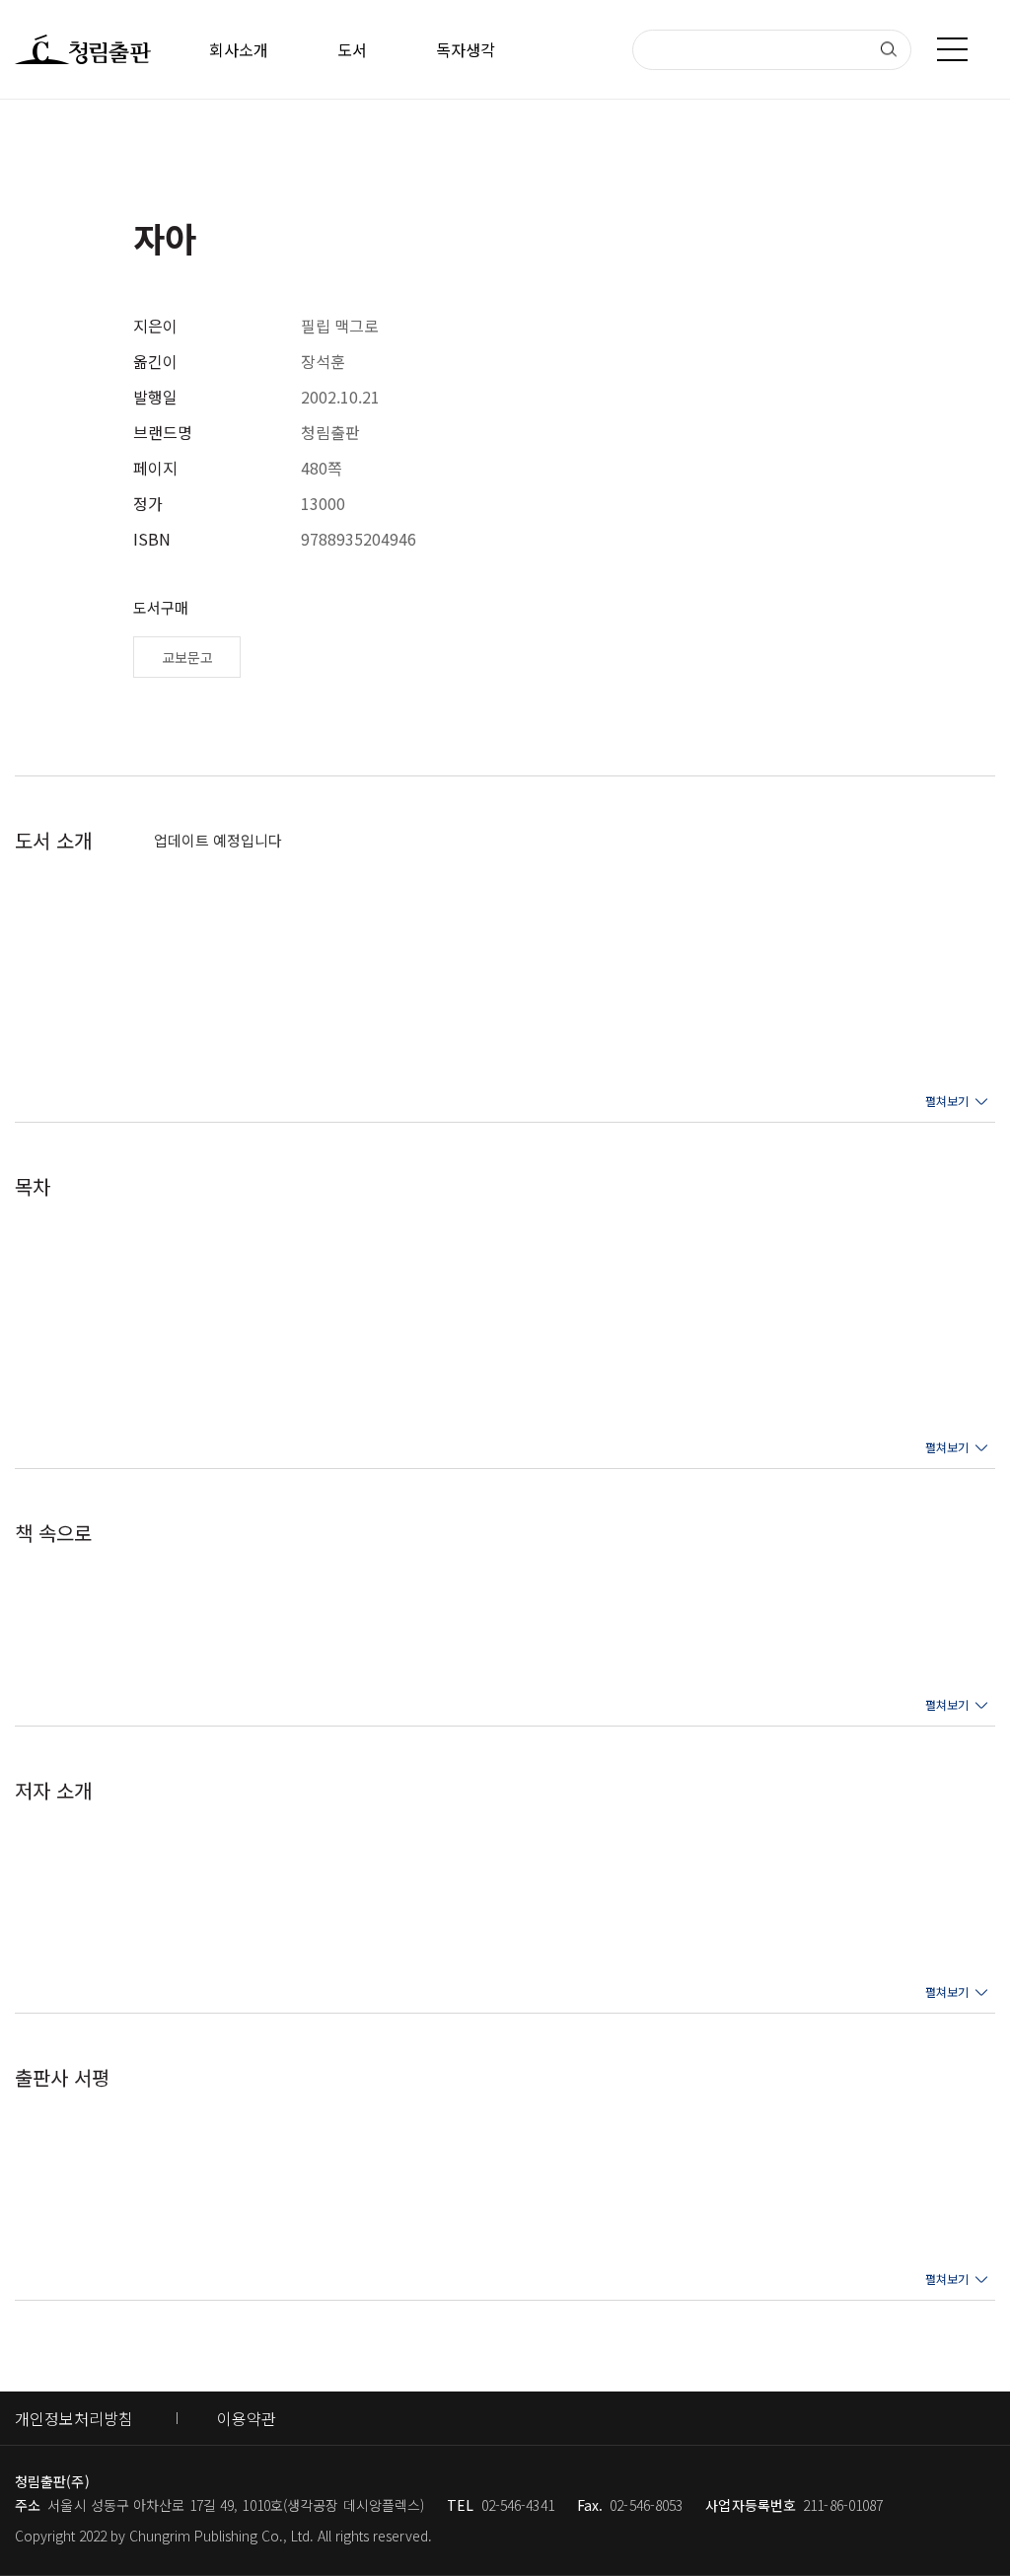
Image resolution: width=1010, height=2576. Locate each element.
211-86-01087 (843, 2505)
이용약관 (247, 2418)
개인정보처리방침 (74, 2418)
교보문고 (187, 657)
